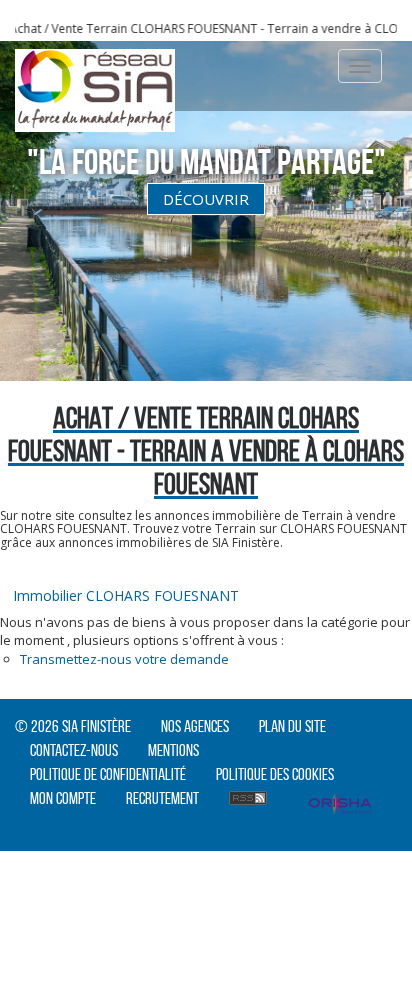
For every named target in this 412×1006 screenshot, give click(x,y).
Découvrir (206, 199)
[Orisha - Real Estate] (340, 806)
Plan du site (292, 726)
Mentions (173, 750)
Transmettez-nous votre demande (124, 659)
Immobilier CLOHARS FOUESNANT (126, 595)
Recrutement (162, 798)
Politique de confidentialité (108, 774)
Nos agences (195, 726)
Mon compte (63, 798)
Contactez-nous (74, 750)
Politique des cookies (275, 774)
